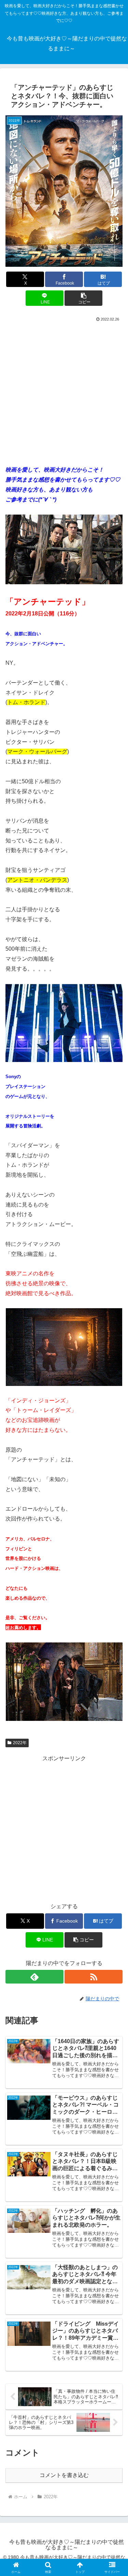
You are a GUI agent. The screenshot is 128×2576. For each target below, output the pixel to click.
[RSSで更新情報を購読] (94, 1977)
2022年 (20, 1743)
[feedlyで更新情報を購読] (34, 1977)
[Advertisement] (64, 391)
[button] (83, 298)
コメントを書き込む (64, 2475)
